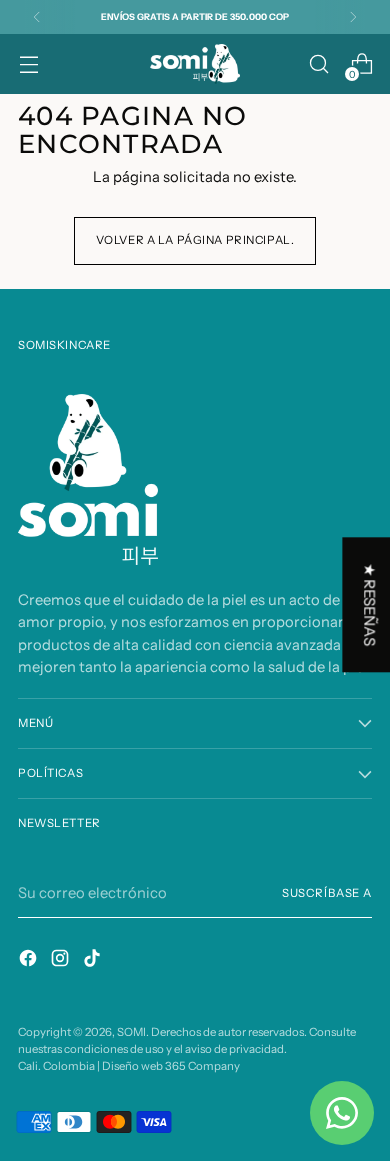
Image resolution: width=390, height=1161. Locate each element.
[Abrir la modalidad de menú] (28, 64)
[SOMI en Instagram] (62, 961)
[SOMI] (195, 64)
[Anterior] (37, 17)
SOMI (131, 1032)
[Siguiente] (353, 17)
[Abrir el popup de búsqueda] (318, 64)
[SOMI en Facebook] (30, 961)
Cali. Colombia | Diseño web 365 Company (129, 1066)
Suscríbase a (327, 893)
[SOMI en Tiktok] (94, 961)
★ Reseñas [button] (369, 604)
